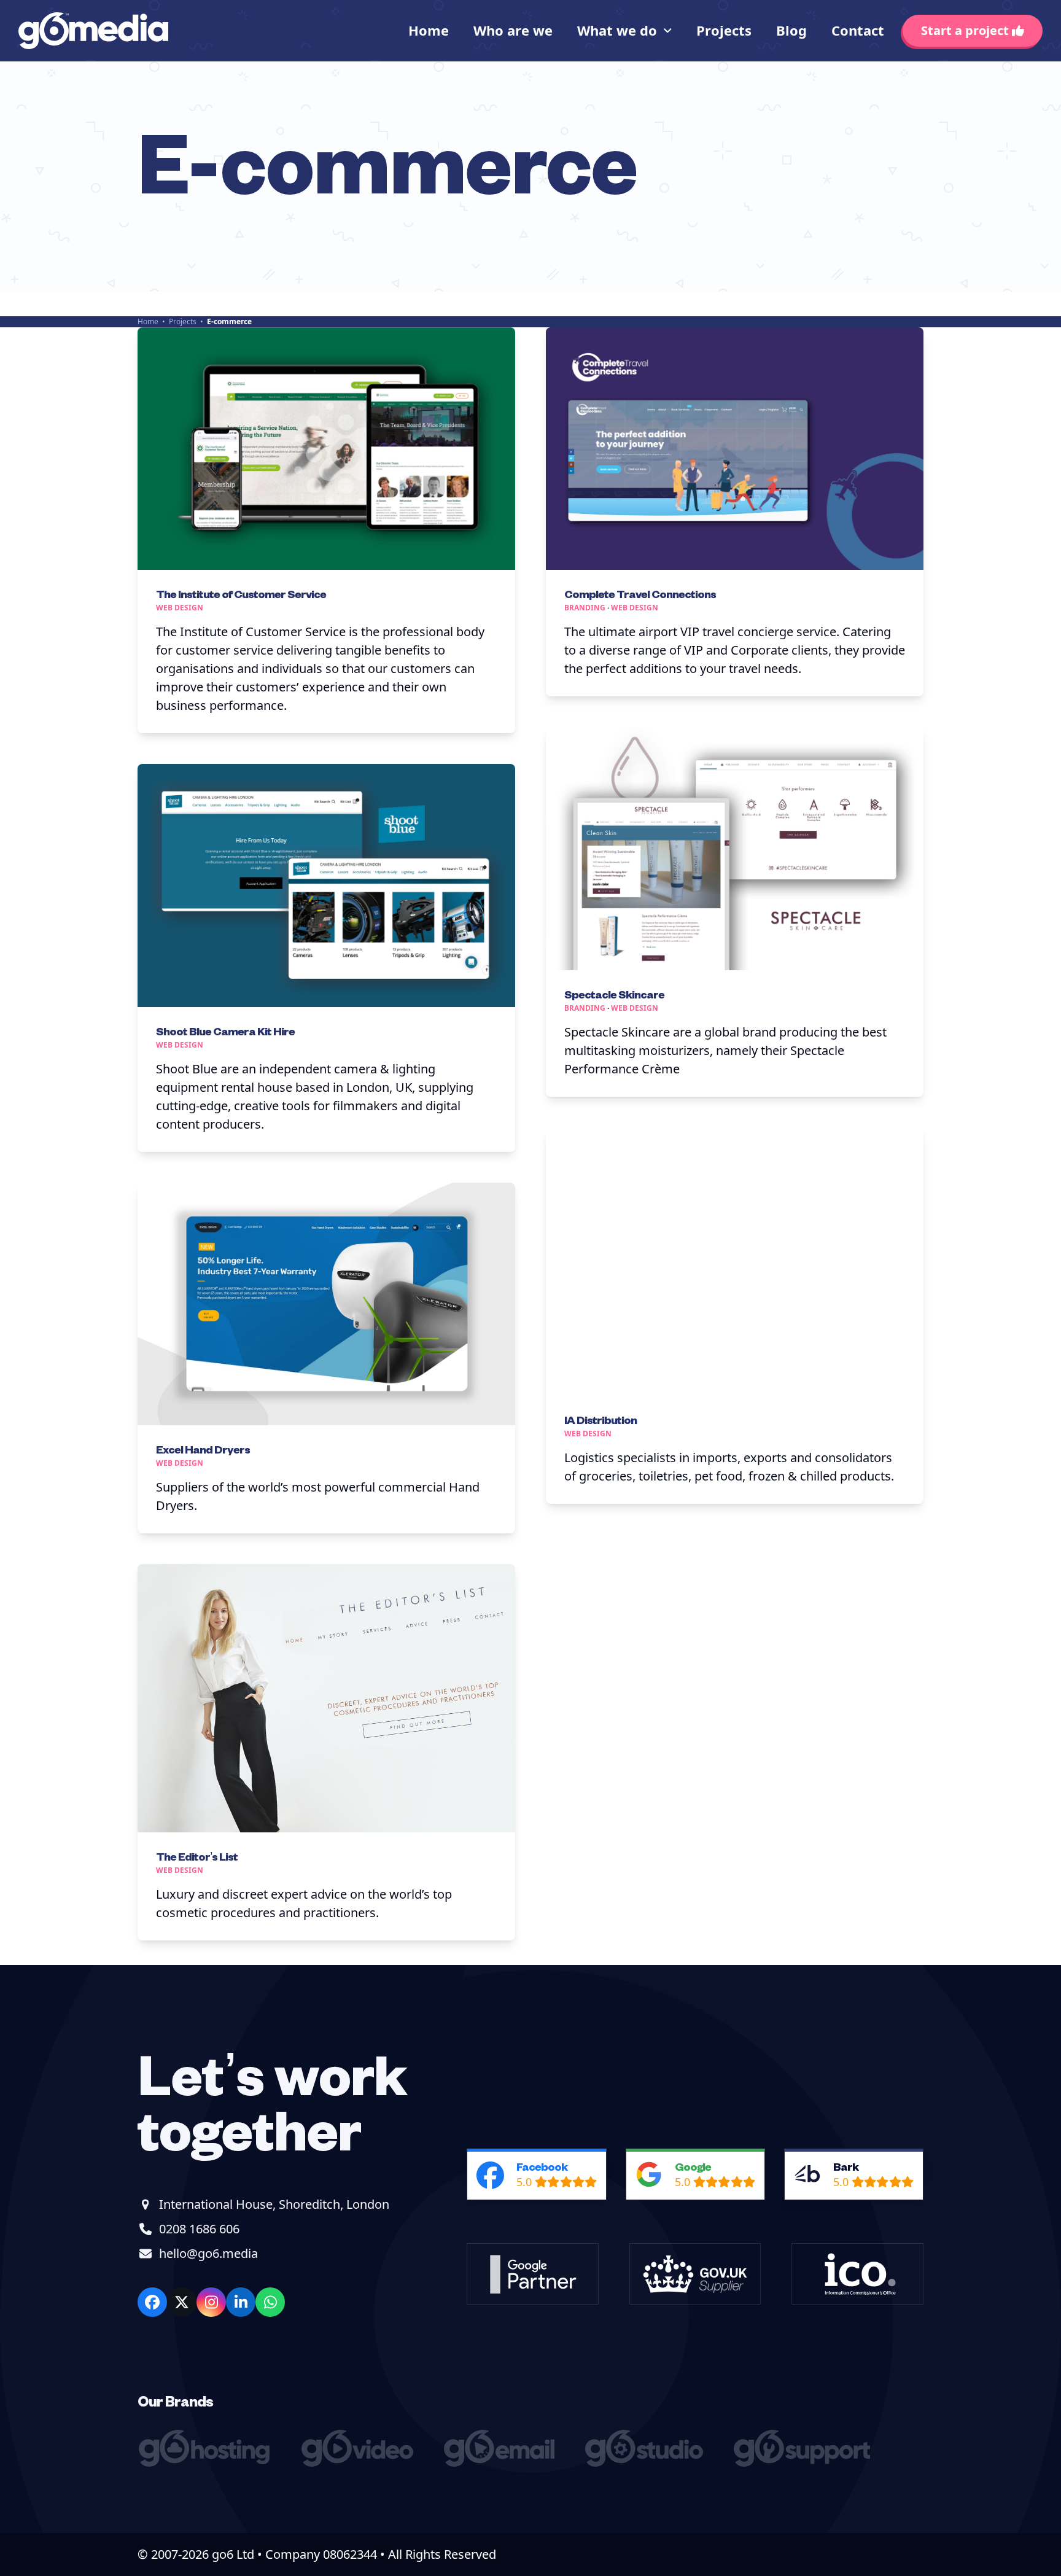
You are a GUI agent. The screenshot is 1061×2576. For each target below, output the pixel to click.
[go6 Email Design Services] (502, 2462)
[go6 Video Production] (360, 2462)
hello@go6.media (208, 2253)
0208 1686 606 (199, 2229)
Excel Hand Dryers (203, 1449)
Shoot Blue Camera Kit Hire (225, 1031)
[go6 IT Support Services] (805, 2462)
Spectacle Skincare (614, 994)
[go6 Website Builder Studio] (647, 2462)
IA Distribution (600, 1419)
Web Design (180, 608)
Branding (585, 608)
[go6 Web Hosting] (207, 2462)
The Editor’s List (197, 1856)
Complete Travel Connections (640, 593)
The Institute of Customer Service (241, 593)
